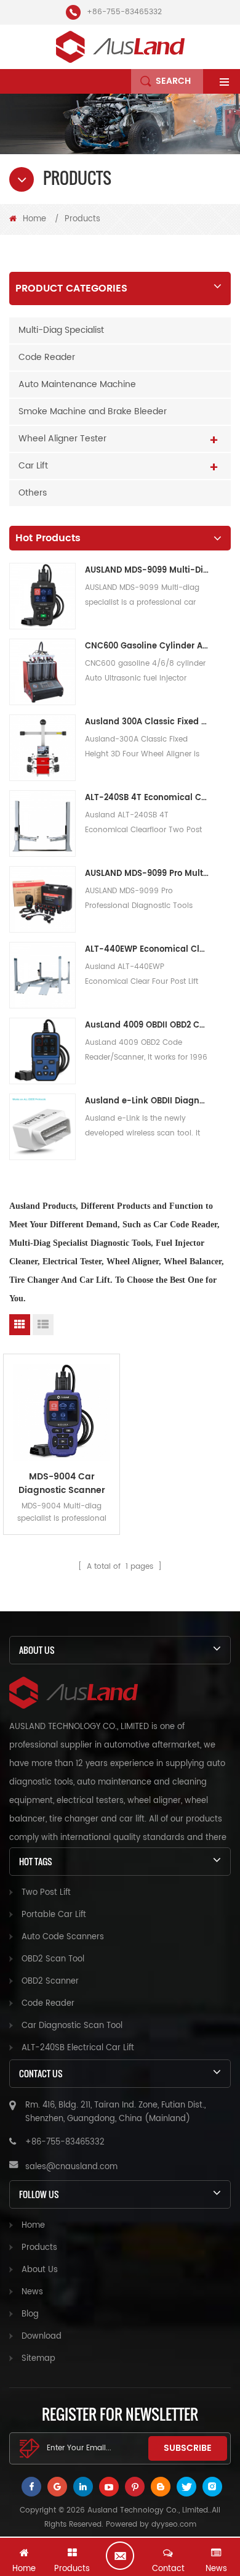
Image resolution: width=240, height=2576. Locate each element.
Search (173, 81)
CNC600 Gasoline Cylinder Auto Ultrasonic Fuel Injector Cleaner (147, 646)
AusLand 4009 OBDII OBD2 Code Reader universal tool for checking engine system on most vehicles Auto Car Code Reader (147, 1025)
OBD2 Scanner (50, 1981)
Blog (30, 2314)
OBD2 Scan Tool (53, 1959)
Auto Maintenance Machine (77, 384)
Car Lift (33, 466)
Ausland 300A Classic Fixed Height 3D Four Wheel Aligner (147, 722)
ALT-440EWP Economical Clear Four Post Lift (147, 950)
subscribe (188, 2448)
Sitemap (38, 2359)
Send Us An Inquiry (120, 2556)
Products (39, 2248)
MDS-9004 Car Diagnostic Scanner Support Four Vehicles (62, 1484)
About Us (40, 2270)
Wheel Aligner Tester (62, 439)
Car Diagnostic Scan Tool (72, 2026)
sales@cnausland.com (71, 2167)
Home (34, 219)
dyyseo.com (174, 2525)
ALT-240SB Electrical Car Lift (78, 2048)
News (32, 2292)
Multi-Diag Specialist (61, 330)
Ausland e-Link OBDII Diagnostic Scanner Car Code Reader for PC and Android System (147, 1101)
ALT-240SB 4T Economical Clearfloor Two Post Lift (147, 798)
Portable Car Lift (54, 1915)
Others (33, 493)
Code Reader (47, 357)
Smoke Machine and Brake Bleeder (93, 411)
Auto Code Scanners (63, 1937)
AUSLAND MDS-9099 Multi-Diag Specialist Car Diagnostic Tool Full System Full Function (147, 570)
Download (42, 2337)
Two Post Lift (46, 1893)
